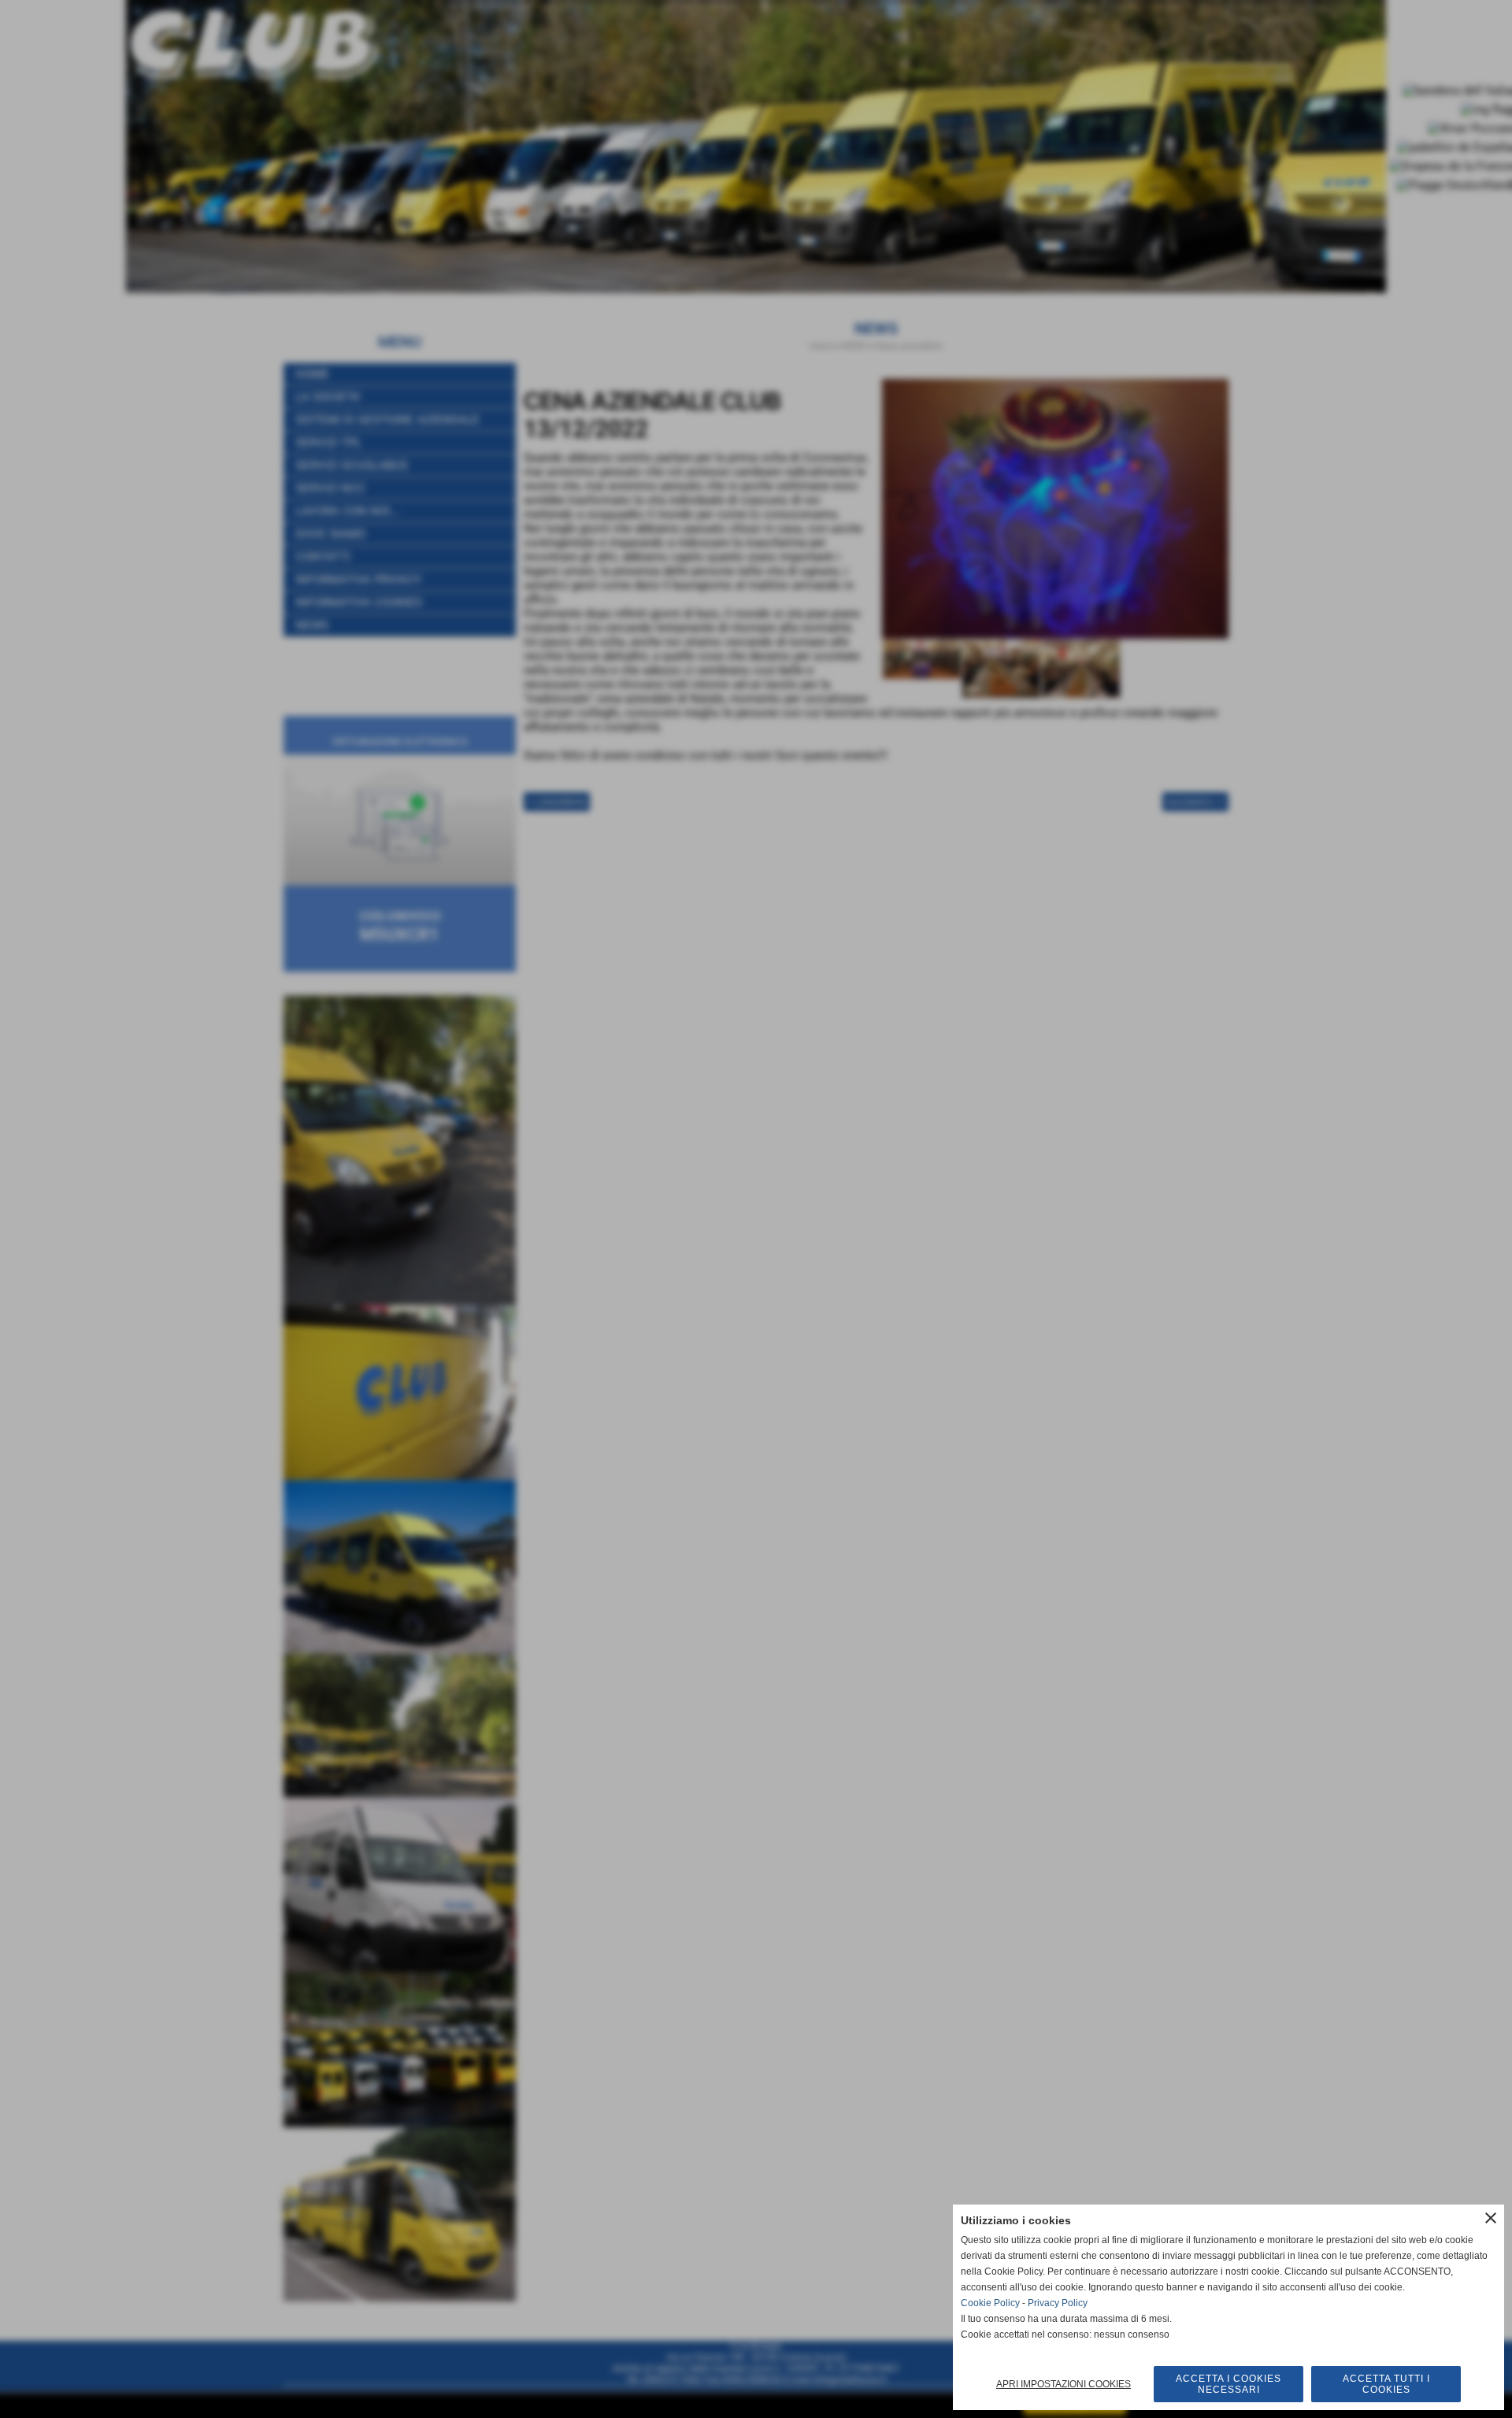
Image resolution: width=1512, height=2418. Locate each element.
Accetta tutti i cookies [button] (1386, 2384)
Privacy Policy (1058, 2303)
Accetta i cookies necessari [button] (1228, 2384)
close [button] (1491, 2218)
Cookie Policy (990, 2303)
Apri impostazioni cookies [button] (1064, 2384)
